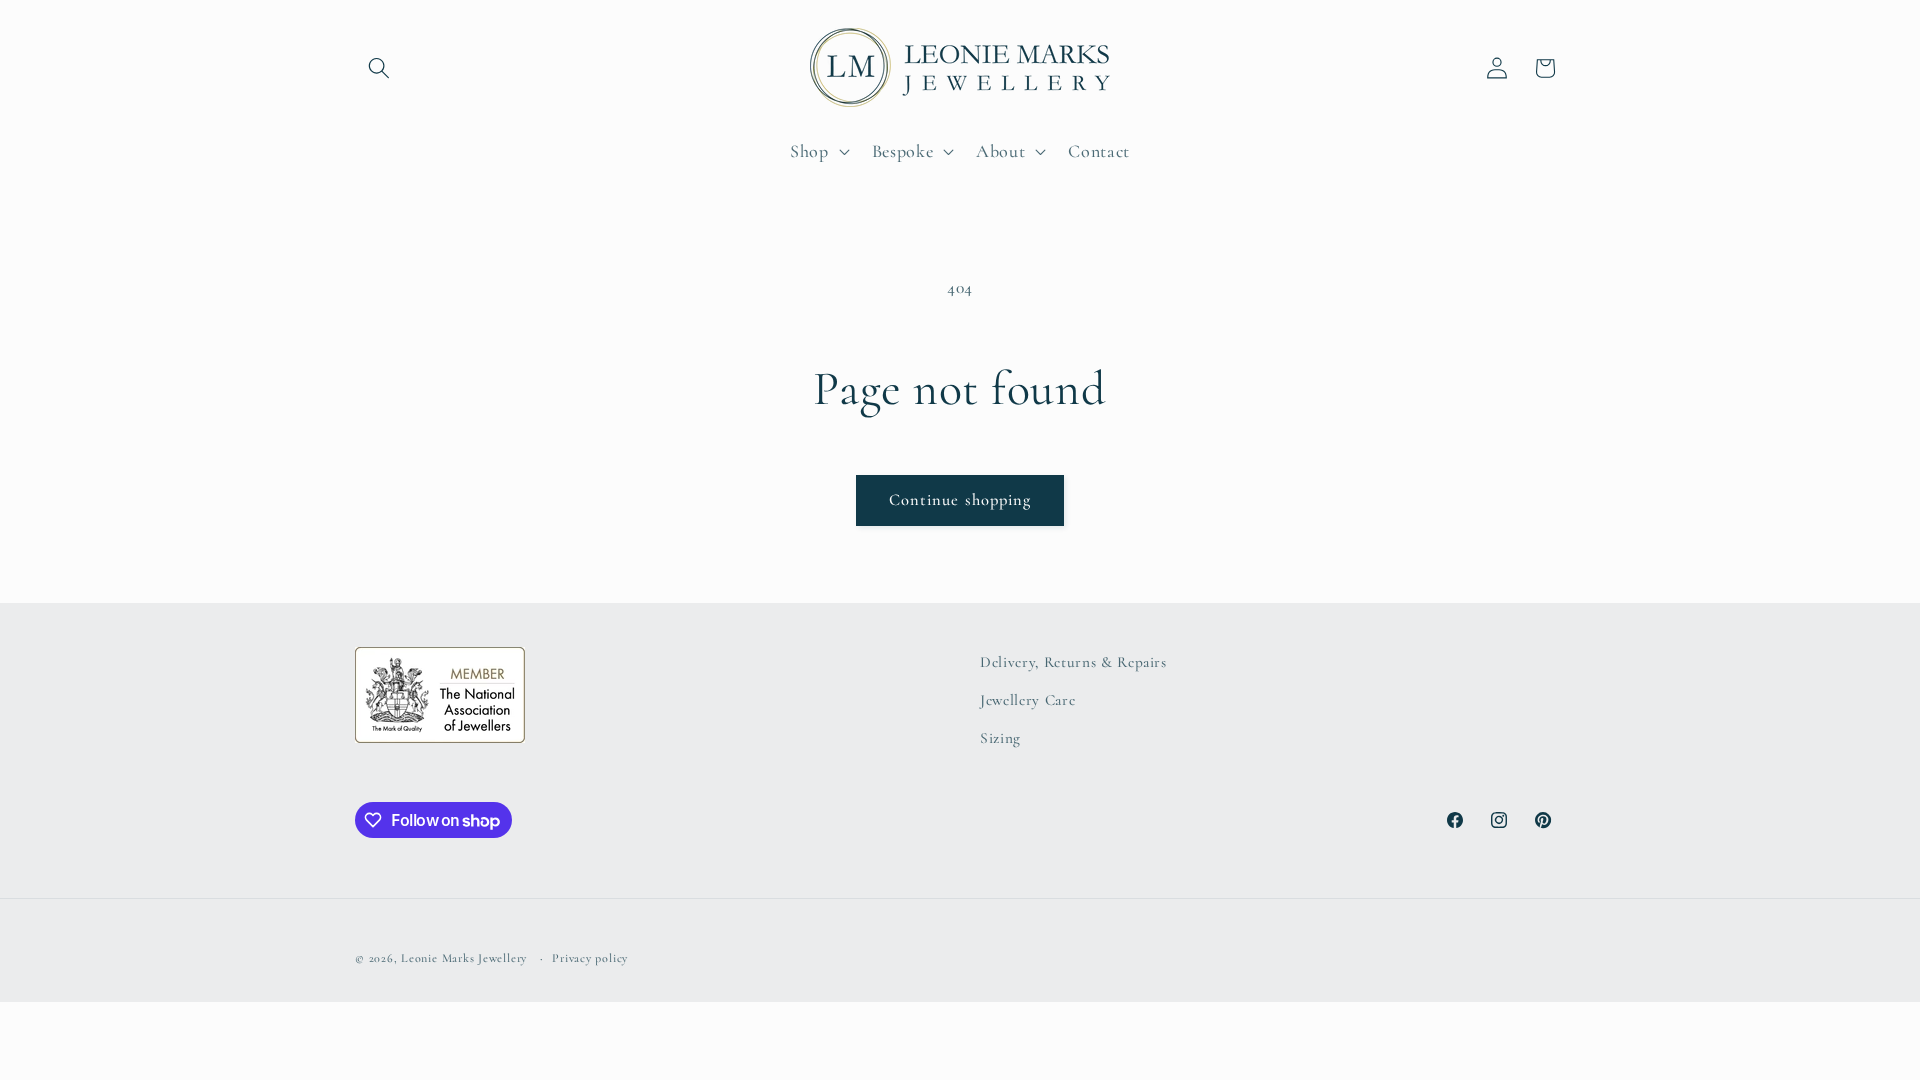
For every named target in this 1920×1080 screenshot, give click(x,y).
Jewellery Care (1027, 700)
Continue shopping (960, 500)
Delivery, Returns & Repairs (1073, 662)
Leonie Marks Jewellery (464, 958)
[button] (379, 68)
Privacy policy (590, 958)
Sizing (1000, 738)
